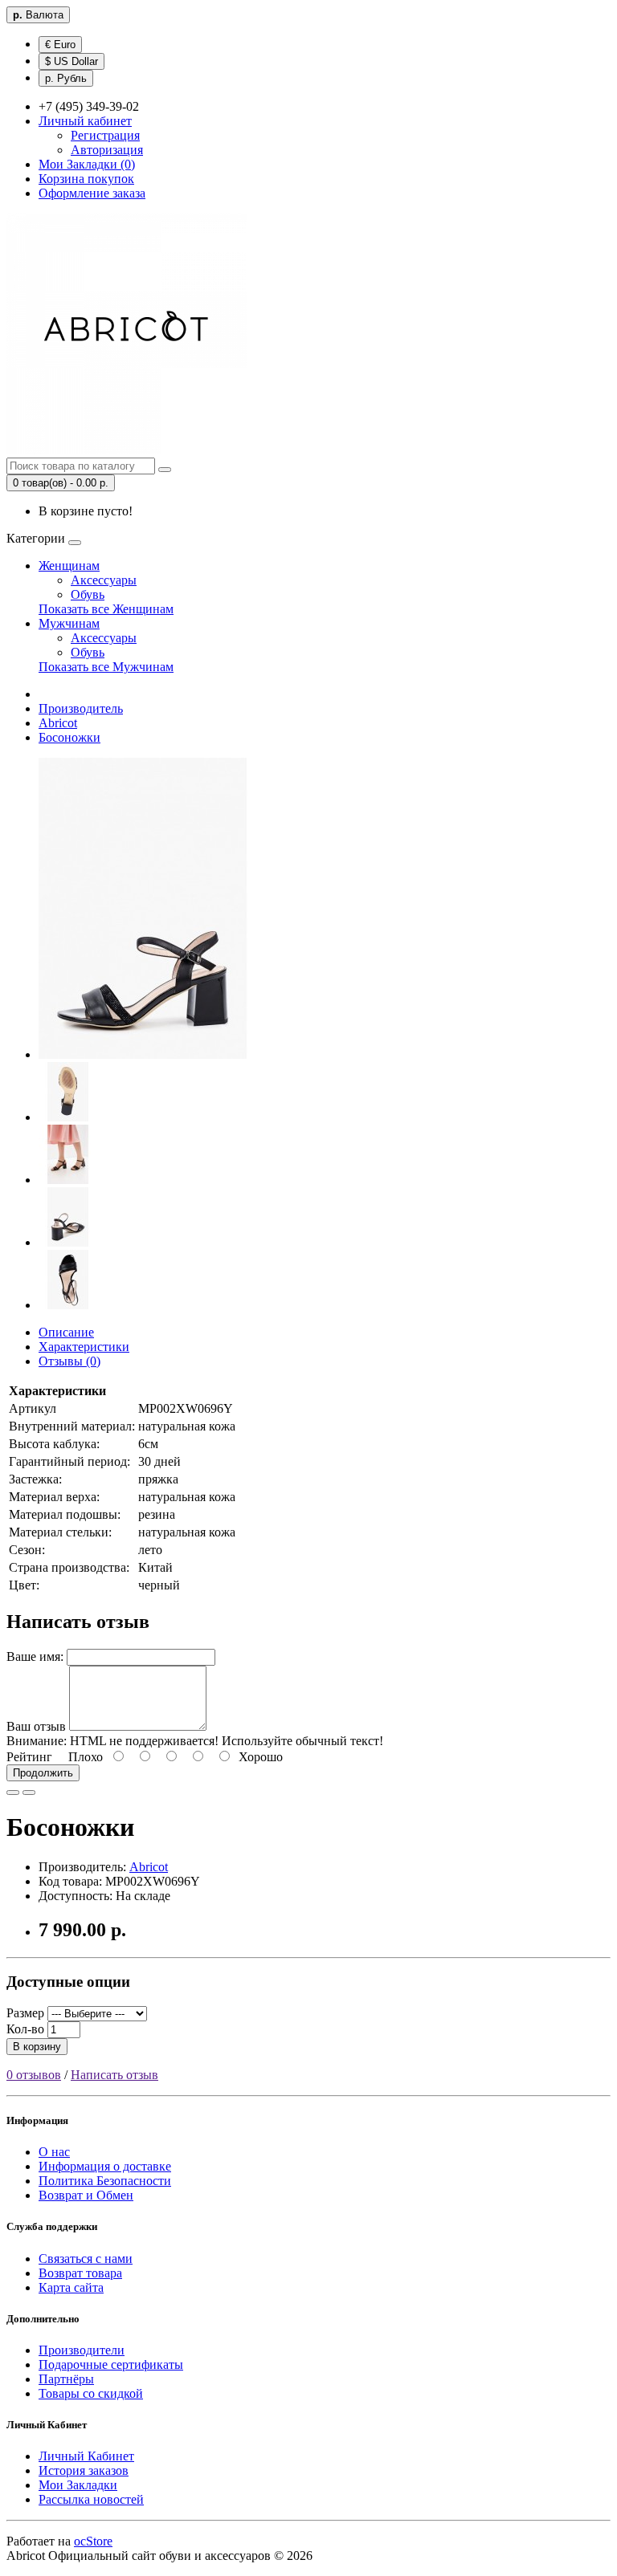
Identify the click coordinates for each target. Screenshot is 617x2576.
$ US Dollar (72, 61)
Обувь (88, 594)
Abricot (58, 723)
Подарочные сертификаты (111, 2364)
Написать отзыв (114, 2075)
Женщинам (69, 566)
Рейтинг (29, 1757)
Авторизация (107, 150)
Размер (25, 2013)
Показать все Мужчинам (106, 667)
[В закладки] (13, 1793)
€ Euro (60, 45)
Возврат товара (80, 2273)
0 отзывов (34, 2075)
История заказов (84, 2470)
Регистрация (105, 135)
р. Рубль (66, 78)
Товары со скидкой (91, 2393)
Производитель (81, 708)
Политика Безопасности (105, 2181)
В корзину (37, 2047)
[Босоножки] (143, 1054)
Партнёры (66, 2379)
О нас (54, 2152)
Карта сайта (71, 2287)
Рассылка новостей (91, 2499)
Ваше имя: (35, 1656)
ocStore (93, 2541)
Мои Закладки (78, 2485)
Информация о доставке (105, 2166)
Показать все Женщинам (106, 609)
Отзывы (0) (69, 1361)
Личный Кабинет (86, 2456)
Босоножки (69, 737)
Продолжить (43, 1773)
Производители (82, 2350)
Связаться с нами (86, 2259)
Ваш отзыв (36, 1726)
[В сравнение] (29, 1793)
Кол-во (25, 2029)
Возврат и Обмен (86, 2195)
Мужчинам (69, 623)
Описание (66, 1332)
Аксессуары (104, 580)
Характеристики (84, 1347)
